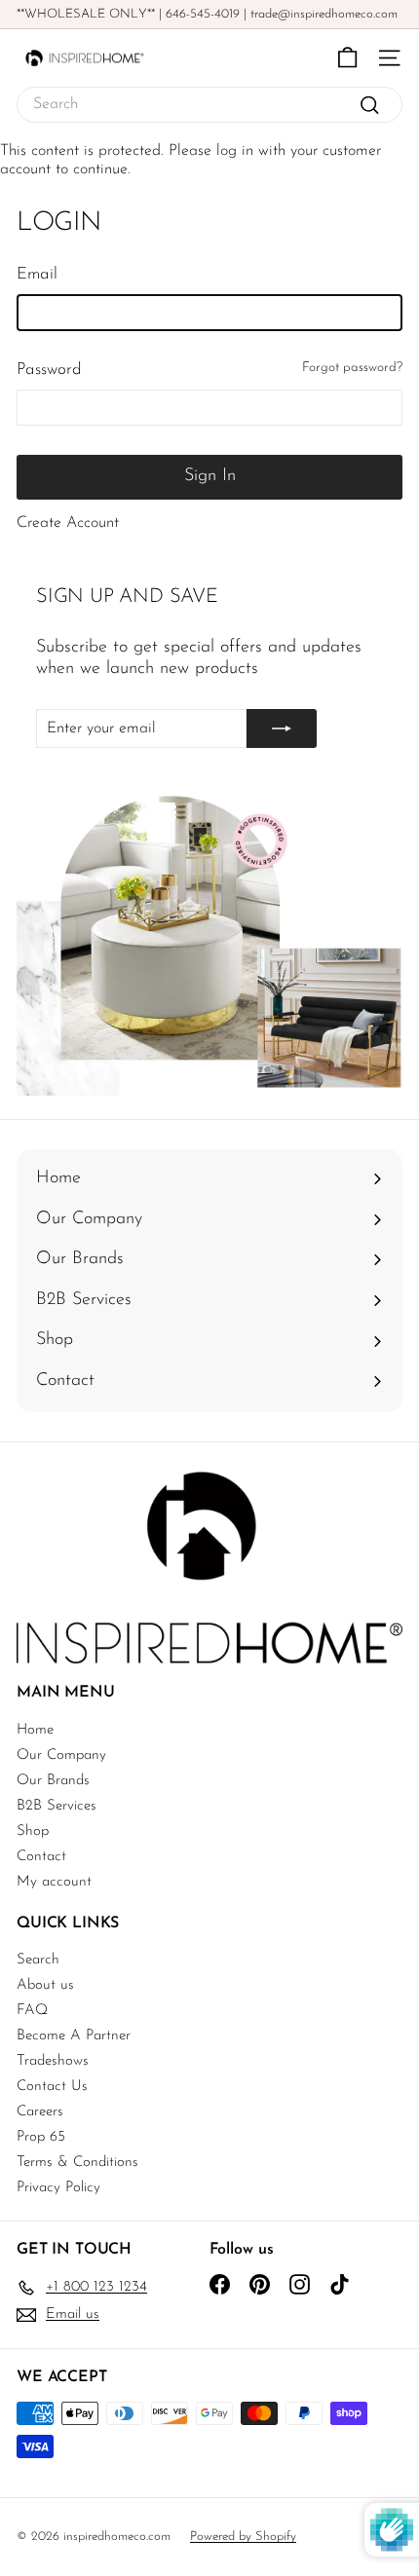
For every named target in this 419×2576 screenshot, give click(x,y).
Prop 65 (41, 2137)
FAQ (32, 2011)
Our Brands (53, 1781)
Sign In (210, 476)
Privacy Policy (58, 2188)
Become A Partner (74, 2036)
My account (54, 1882)
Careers (40, 2112)
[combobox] (209, 105)
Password (49, 370)
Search (38, 1960)
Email (37, 274)
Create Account (68, 523)
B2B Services (57, 1806)
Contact (41, 1857)
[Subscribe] (282, 728)
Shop (33, 1831)
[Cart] (347, 58)
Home (35, 1730)
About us (45, 1985)
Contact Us (52, 2087)
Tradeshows (53, 2061)
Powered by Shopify (243, 2537)
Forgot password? (352, 368)
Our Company (61, 1755)
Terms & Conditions (77, 2163)
